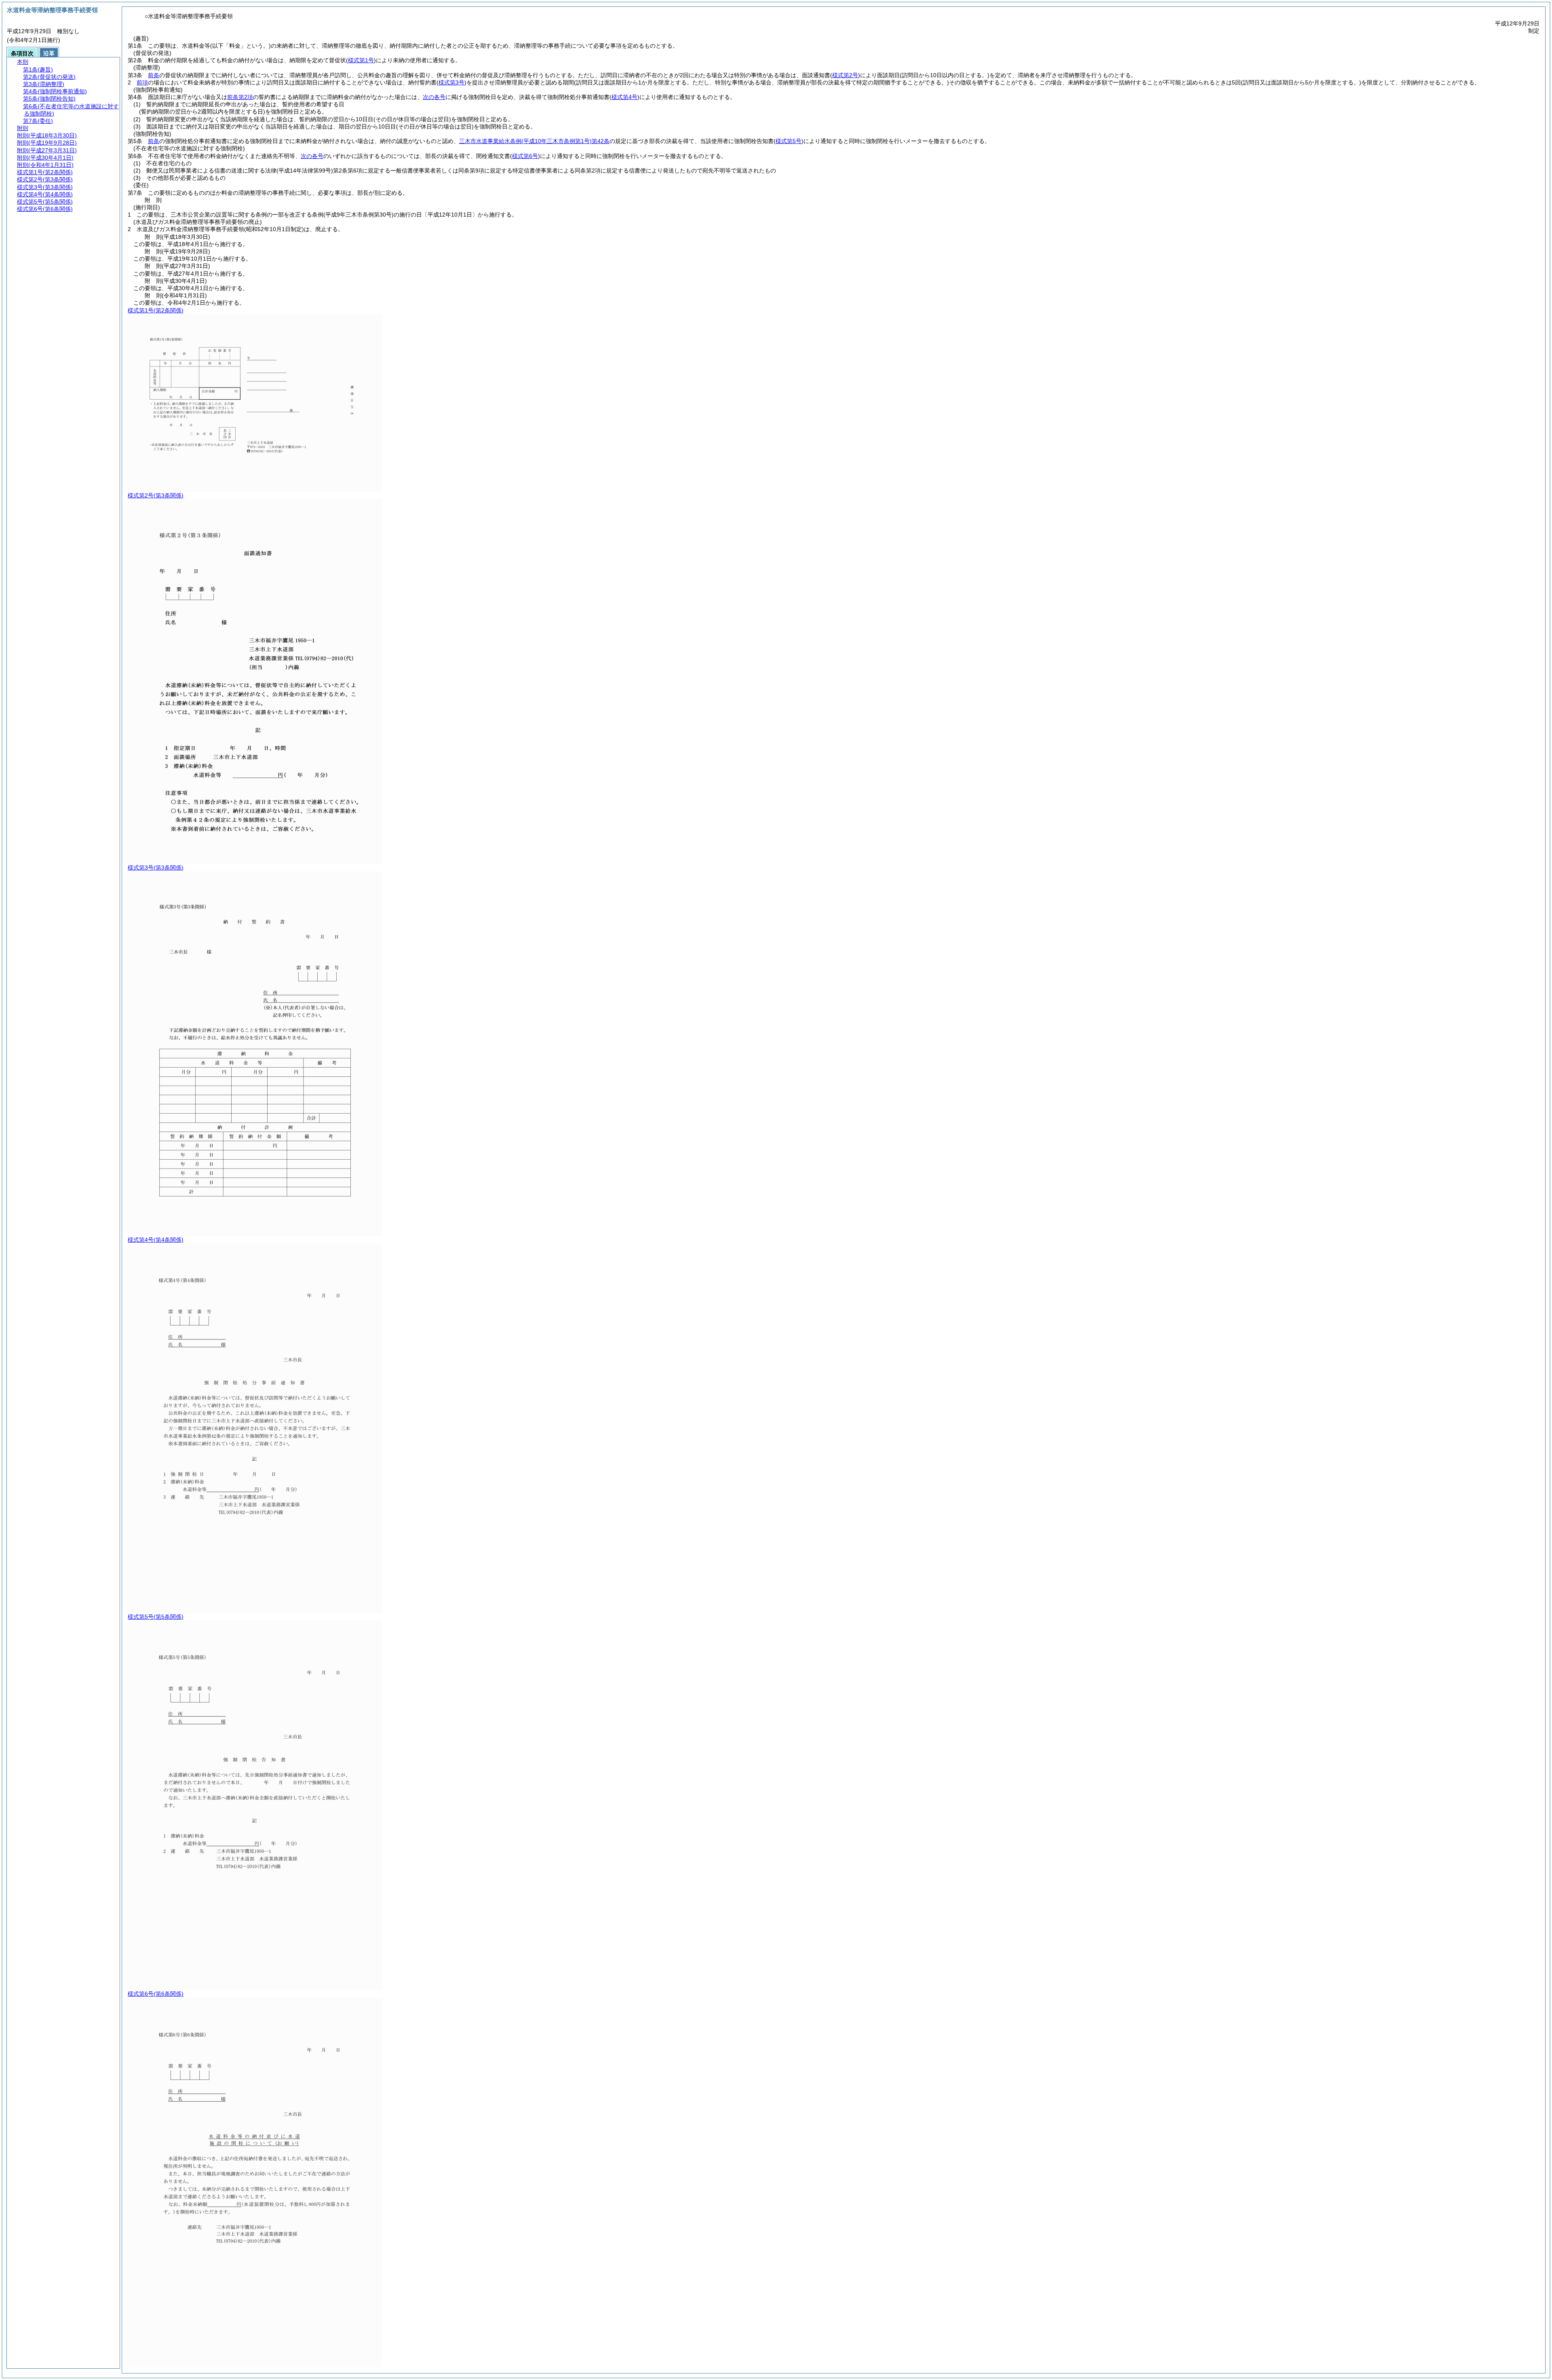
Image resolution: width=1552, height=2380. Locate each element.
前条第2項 (240, 97)
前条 (154, 75)
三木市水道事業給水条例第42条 (534, 141)
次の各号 (434, 97)
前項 (142, 82)
